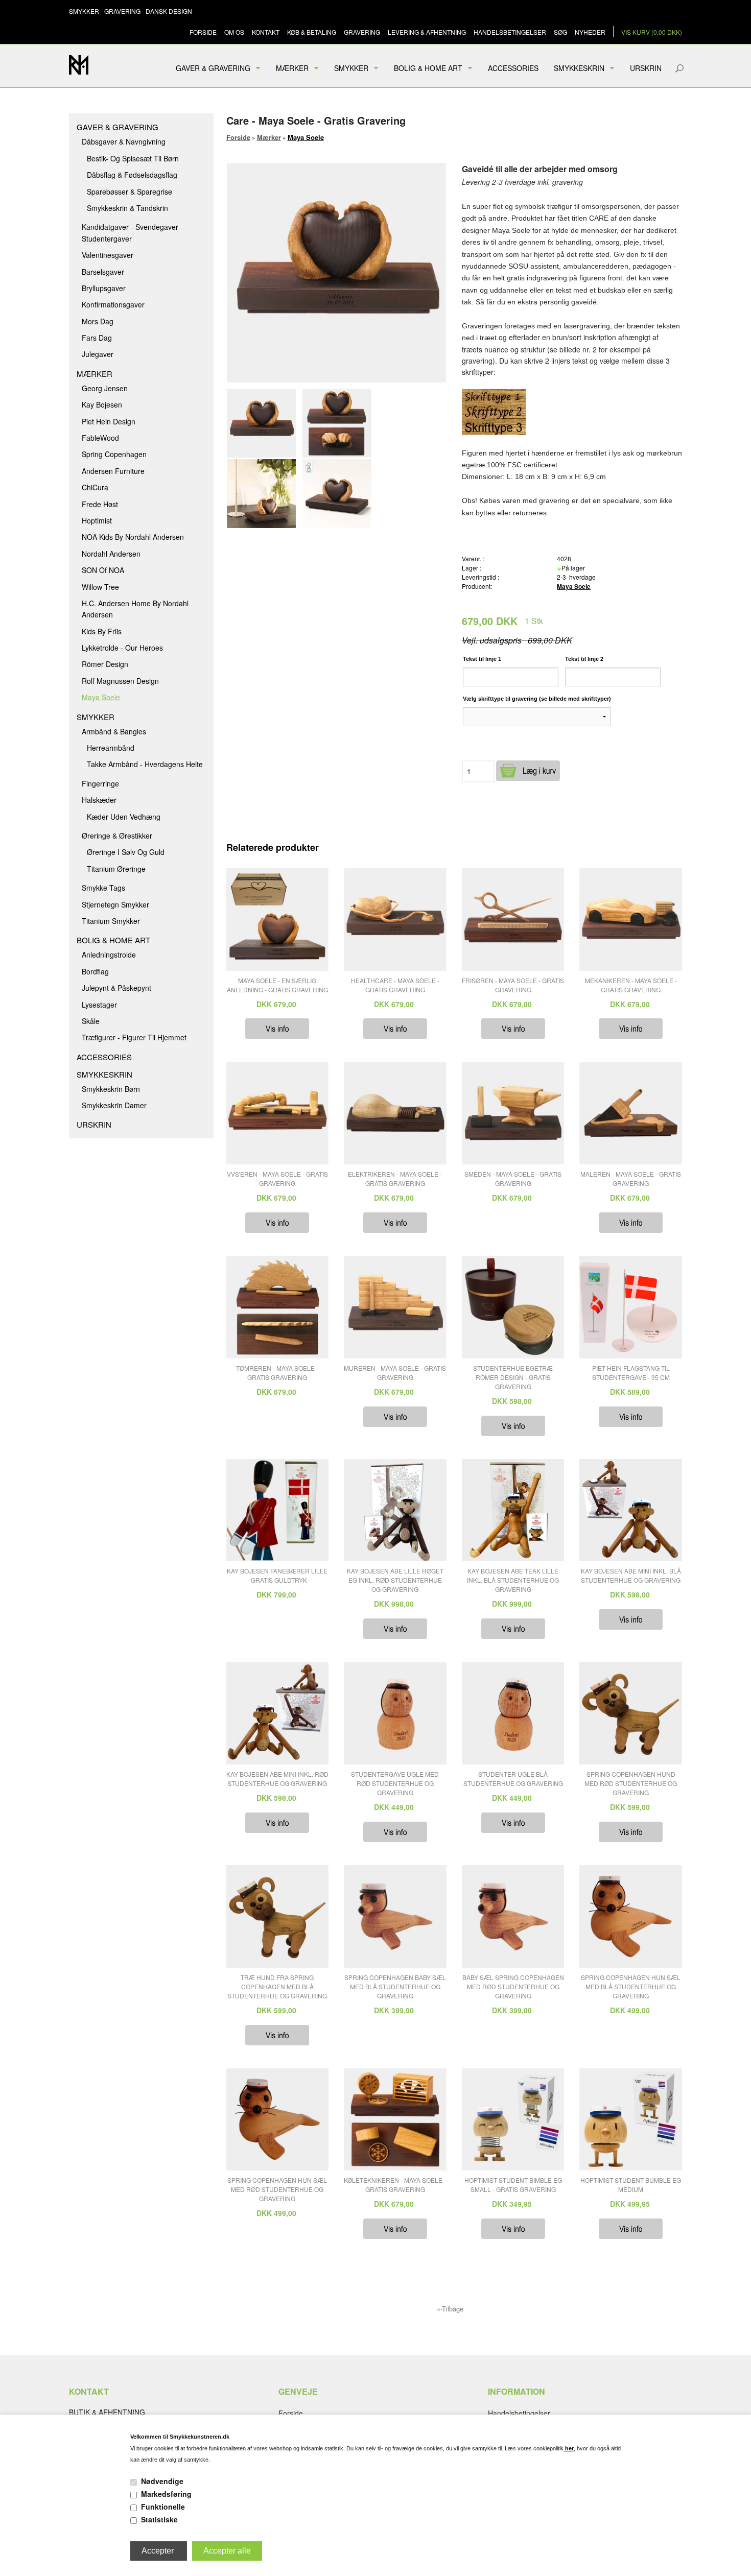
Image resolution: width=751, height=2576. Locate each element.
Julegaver (98, 354)
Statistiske (159, 2519)
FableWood (100, 438)
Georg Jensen (105, 388)
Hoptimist (97, 520)
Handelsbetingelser (510, 32)
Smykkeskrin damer (114, 1105)
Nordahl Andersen (111, 554)
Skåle (91, 1021)
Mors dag (98, 321)
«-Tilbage (450, 2309)
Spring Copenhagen (114, 454)
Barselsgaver (103, 272)
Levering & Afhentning (427, 32)
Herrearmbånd (111, 748)
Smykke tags (103, 888)
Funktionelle (163, 2507)
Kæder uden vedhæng (124, 817)
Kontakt (266, 32)
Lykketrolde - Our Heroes (122, 648)
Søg (560, 32)
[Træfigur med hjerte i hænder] (264, 423)
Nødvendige (162, 2481)
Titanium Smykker (111, 921)
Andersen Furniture (113, 471)
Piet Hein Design (109, 421)
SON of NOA (103, 570)
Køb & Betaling (312, 32)
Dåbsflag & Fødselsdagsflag (132, 175)
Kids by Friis (102, 631)
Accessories (513, 68)
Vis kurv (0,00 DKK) (652, 32)
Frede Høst (100, 504)
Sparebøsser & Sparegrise (130, 192)
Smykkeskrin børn (111, 1089)
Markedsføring (166, 2494)
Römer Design (105, 664)
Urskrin (646, 68)
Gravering (362, 32)
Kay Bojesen (102, 404)
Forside (203, 32)
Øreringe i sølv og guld (126, 852)
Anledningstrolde (109, 955)
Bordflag (95, 971)
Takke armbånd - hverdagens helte (145, 764)
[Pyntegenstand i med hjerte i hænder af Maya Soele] (264, 494)
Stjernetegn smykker (115, 904)
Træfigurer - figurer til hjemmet (134, 1037)
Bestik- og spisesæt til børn (133, 158)
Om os (234, 32)
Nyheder (590, 32)
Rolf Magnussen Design (120, 681)
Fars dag (97, 338)
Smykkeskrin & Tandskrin (127, 208)
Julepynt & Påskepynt (116, 988)
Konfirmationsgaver (113, 304)
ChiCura (95, 487)
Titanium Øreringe (116, 869)
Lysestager (99, 1005)
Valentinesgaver (108, 255)
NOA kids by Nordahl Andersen (133, 537)
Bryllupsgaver (104, 288)
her (569, 2448)
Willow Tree (100, 587)
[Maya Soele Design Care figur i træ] (339, 494)
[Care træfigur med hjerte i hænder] (339, 423)
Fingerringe (100, 783)
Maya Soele (101, 697)
